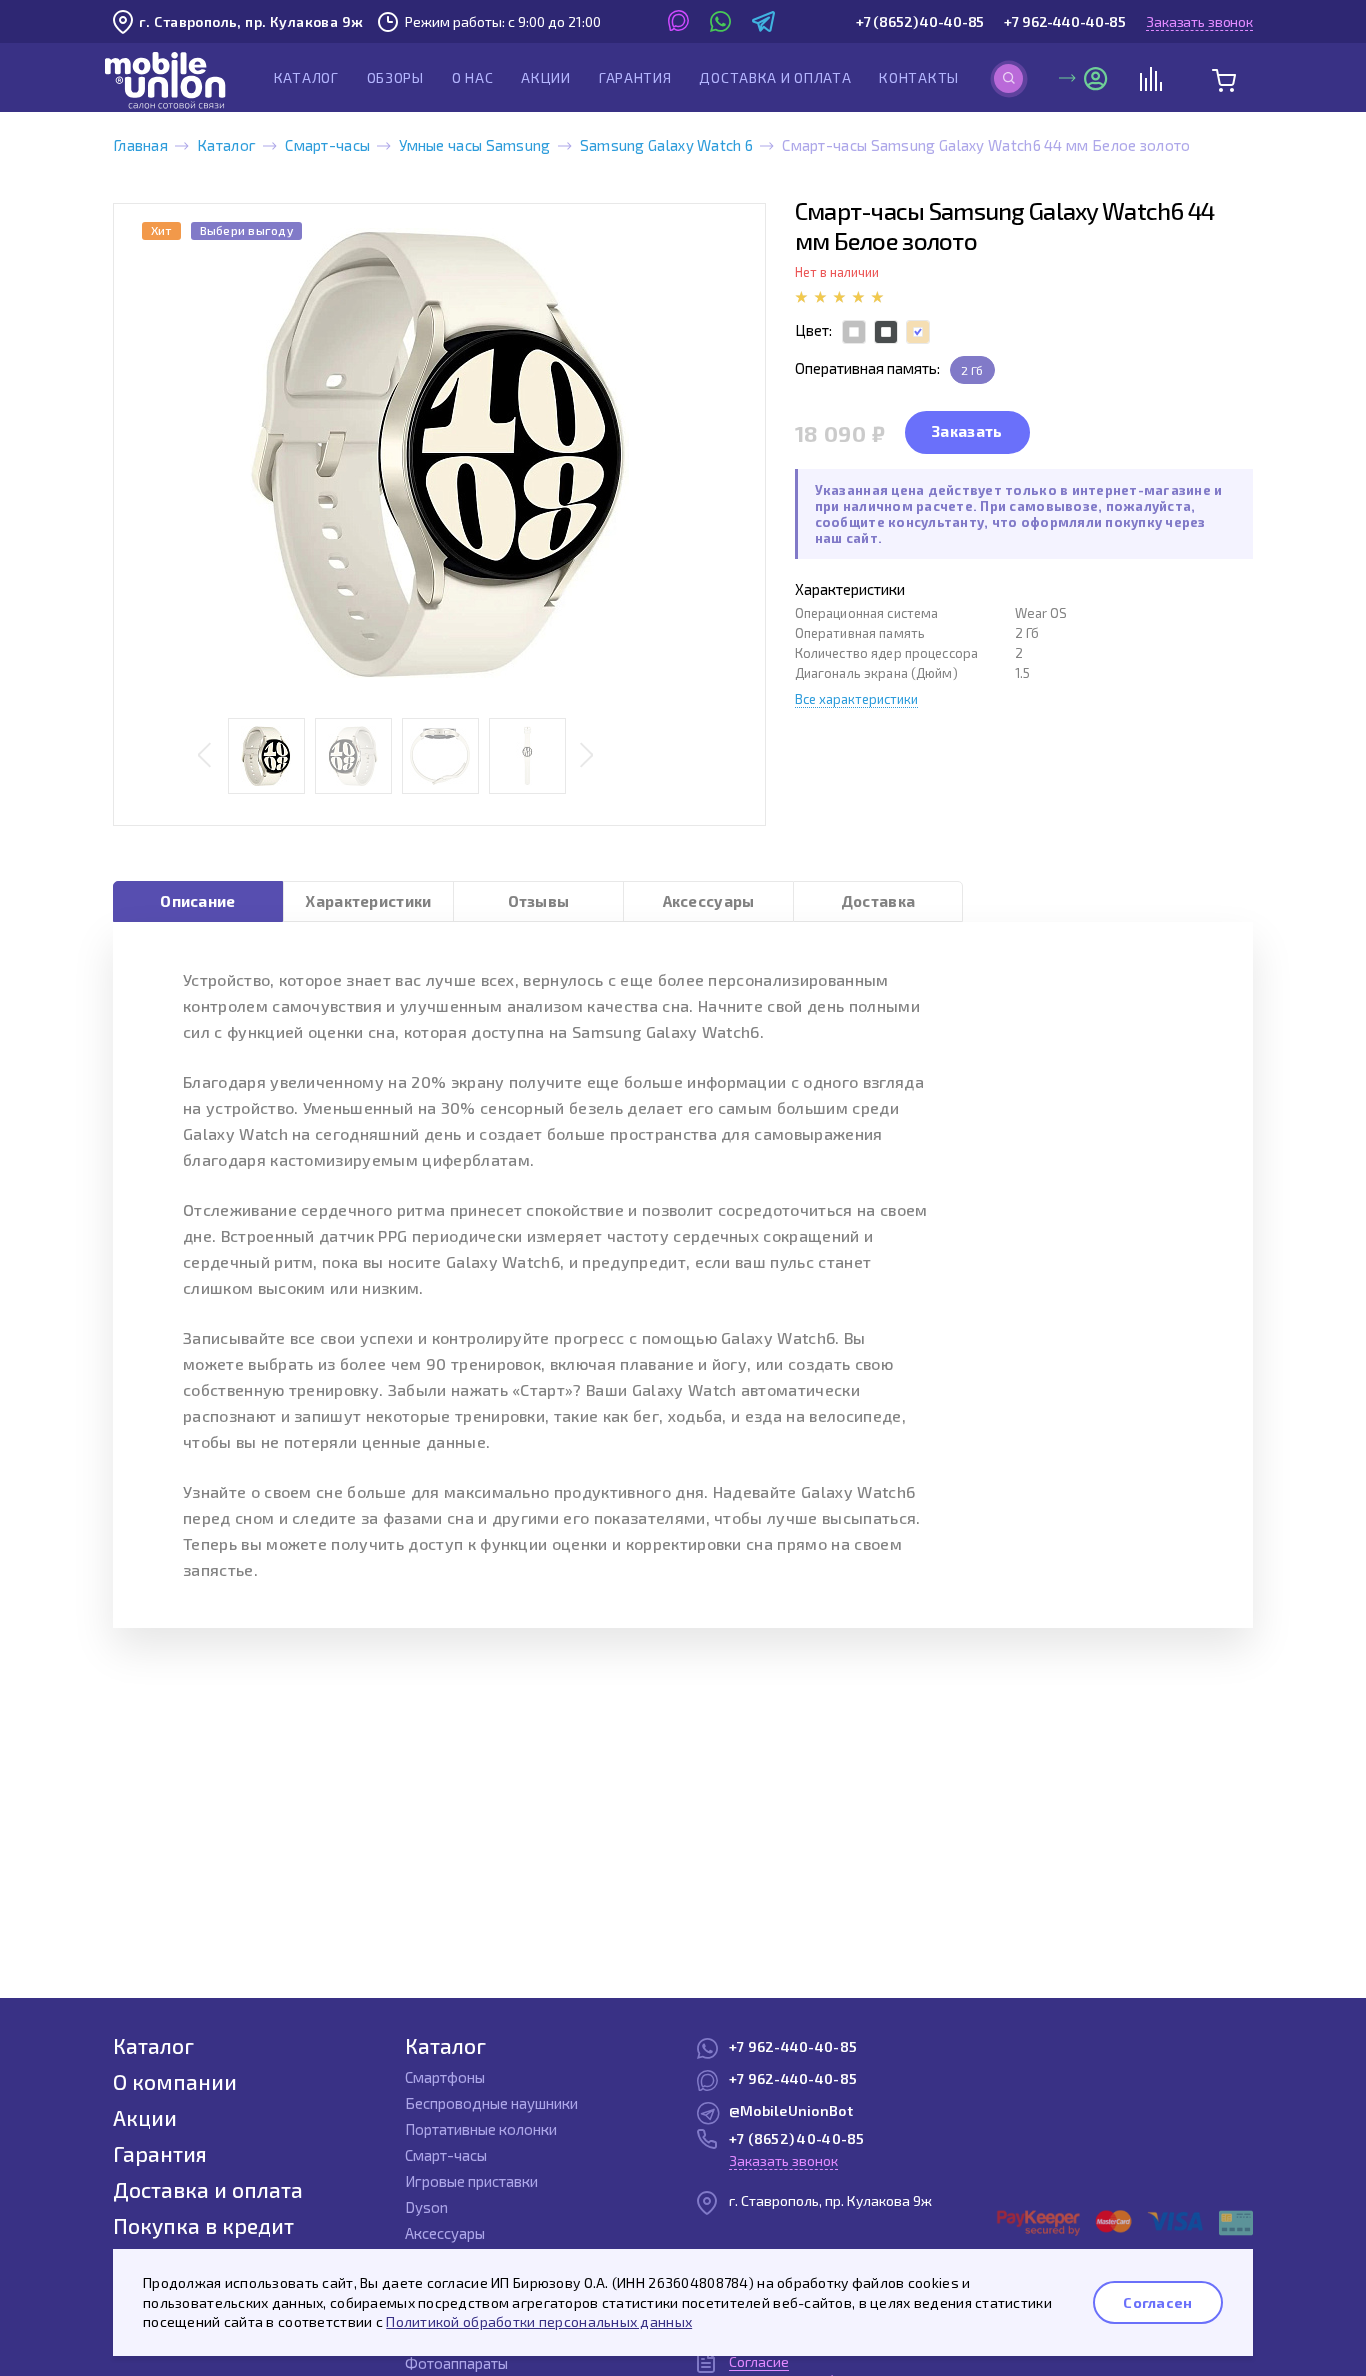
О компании (175, 2081)
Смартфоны (445, 2077)
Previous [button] (204, 756)
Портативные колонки (481, 2129)
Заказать (967, 431)
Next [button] (586, 756)
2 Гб (972, 370)
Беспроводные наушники (491, 2103)
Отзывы (539, 901)
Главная (140, 145)
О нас (473, 77)
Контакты (919, 77)
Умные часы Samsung (474, 145)
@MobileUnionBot (791, 2110)
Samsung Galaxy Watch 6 (667, 145)
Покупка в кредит (203, 2225)
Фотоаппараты (456, 2363)
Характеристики (368, 901)
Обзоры (395, 77)
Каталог (306, 77)
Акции (546, 77)
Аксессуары (709, 901)
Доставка (878, 901)
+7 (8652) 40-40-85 (920, 21)
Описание (197, 901)
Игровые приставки (471, 2181)
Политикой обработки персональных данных (539, 2321)
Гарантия (635, 77)
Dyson (426, 2207)
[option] (439, 453)
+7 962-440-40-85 (1065, 21)
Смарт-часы (327, 145)
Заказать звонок (1199, 21)
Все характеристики (856, 699)
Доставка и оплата (775, 77)
